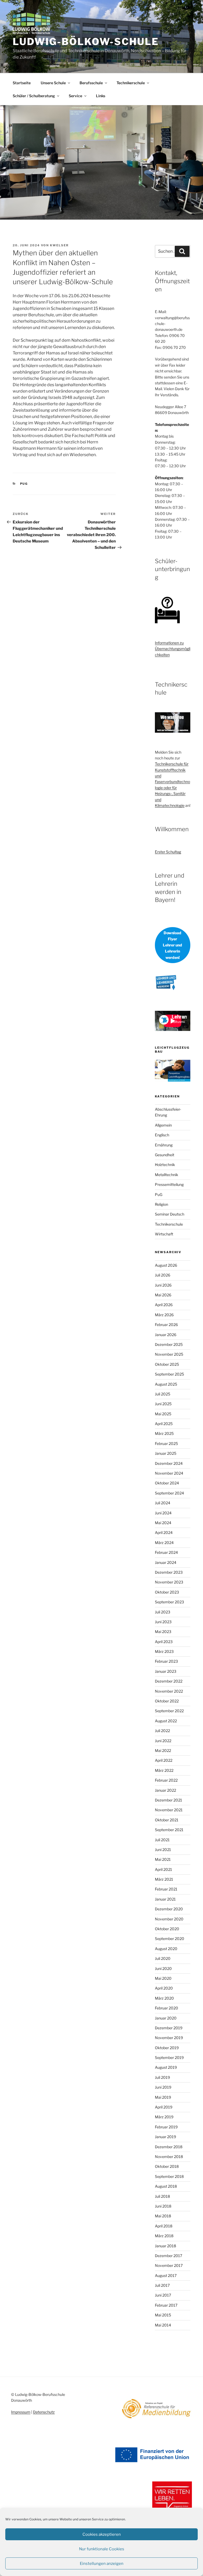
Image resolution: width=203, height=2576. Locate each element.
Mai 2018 (163, 2216)
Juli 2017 (162, 2285)
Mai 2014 (163, 2325)
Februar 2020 (167, 2008)
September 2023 (169, 1602)
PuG (24, 484)
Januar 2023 (166, 1671)
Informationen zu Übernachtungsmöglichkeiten (173, 649)
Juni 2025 (163, 1404)
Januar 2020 (166, 2018)
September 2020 (170, 1939)
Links (101, 96)
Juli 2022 (162, 1731)
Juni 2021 (163, 1850)
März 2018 (164, 2236)
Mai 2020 (163, 1978)
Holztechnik (165, 1165)
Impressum (21, 2412)
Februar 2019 (166, 2127)
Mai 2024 (163, 1523)
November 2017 (169, 2265)
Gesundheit (165, 1155)
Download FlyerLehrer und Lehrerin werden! (172, 945)
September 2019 (169, 2057)
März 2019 (164, 2117)
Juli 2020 (163, 1958)
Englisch (162, 1135)
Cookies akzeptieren (102, 2534)
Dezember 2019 (169, 2028)
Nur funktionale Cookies (102, 2549)
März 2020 (164, 1998)
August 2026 (166, 1265)
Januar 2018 (165, 2246)
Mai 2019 (163, 2097)
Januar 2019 (165, 2137)
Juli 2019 (162, 2077)
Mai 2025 (163, 1414)
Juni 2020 (163, 1968)
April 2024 (164, 1532)
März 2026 (164, 1315)
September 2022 (169, 1711)
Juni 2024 (163, 1513)
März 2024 (164, 1543)
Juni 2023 (163, 1622)
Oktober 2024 (167, 1483)
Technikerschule (131, 83)
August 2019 (166, 2067)
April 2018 (164, 2226)
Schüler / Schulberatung (34, 96)
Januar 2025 (166, 1453)
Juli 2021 (162, 1840)
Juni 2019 (163, 2087)
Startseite (22, 83)
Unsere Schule (53, 83)
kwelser (59, 245)
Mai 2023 (163, 1632)
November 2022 (169, 1691)
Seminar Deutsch (170, 1214)
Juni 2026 (163, 1285)
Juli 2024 (163, 1503)
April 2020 (164, 1988)
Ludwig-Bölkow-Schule (86, 42)
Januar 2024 (166, 1562)
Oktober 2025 (167, 1364)
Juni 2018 (163, 2206)
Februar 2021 (166, 1889)
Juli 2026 (163, 1275)
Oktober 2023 (167, 1592)
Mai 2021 (163, 1859)
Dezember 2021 (169, 1800)
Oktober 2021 (167, 1820)
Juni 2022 (163, 1741)
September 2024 (169, 1493)
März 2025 (164, 1433)
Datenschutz (44, 2412)
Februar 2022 (166, 1780)
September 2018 (169, 2176)
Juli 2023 (163, 1612)
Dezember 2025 (169, 1344)
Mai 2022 (163, 1750)
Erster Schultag (168, 852)
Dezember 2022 (169, 1681)
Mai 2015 (163, 2315)
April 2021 (163, 1869)
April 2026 (164, 1305)
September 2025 (169, 1374)
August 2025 (166, 1384)
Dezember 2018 (169, 2147)
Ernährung (164, 1145)
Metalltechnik (167, 1175)
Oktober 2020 (167, 1929)
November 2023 (169, 1582)
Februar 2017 (166, 2305)
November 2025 (169, 1354)
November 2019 (169, 2038)
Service (75, 96)
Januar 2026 (166, 1335)
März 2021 (164, 1879)
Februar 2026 (166, 1325)
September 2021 (169, 1830)
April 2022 (164, 1760)
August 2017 (166, 2275)
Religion (162, 1204)
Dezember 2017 (169, 2256)
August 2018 (166, 2186)
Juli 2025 (163, 1394)
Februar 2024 (166, 1552)
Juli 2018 (162, 2196)
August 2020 (166, 1949)
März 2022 (164, 1770)
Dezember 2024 (169, 1463)
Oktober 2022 (167, 1701)
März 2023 (164, 1651)
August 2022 (166, 1721)
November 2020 (169, 1919)
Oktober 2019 (167, 2048)
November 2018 (169, 2157)
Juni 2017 (163, 2295)
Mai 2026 (163, 1295)
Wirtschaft (164, 1234)
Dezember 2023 (169, 1572)
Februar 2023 (166, 1661)
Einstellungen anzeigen (102, 2564)
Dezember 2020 (169, 1909)
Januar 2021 (165, 1899)
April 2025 (164, 1424)
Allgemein (163, 1125)
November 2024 (169, 1473)
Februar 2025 (166, 1443)
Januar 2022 (165, 1790)
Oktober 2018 (167, 2166)
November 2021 (169, 1810)
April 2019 (164, 2107)
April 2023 (164, 1642)
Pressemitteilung (169, 1184)
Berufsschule (91, 83)
